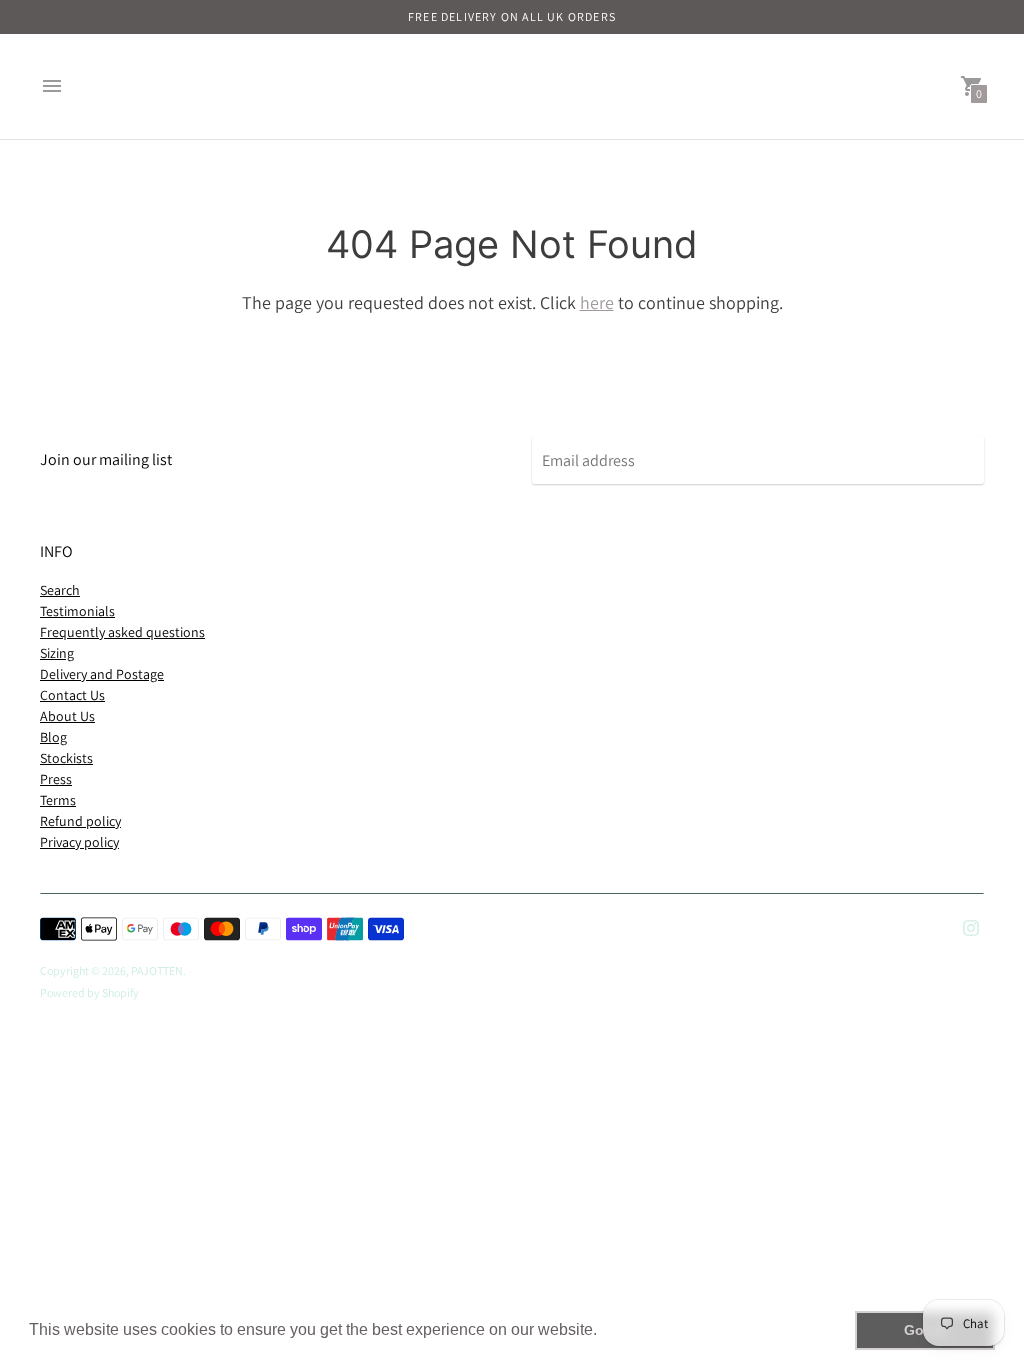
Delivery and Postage (102, 674)
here (597, 302)
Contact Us (72, 695)
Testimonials (77, 611)
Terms (58, 800)
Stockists (66, 758)
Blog (53, 737)
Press (56, 779)
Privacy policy (79, 842)
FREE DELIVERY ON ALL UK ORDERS (512, 16)
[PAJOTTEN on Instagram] (971, 926)
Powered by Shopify (89, 992)
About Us (67, 716)
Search (60, 590)
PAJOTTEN (157, 970)
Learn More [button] (644, 1329)
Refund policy (80, 821)
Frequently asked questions (122, 632)
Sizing (57, 653)
